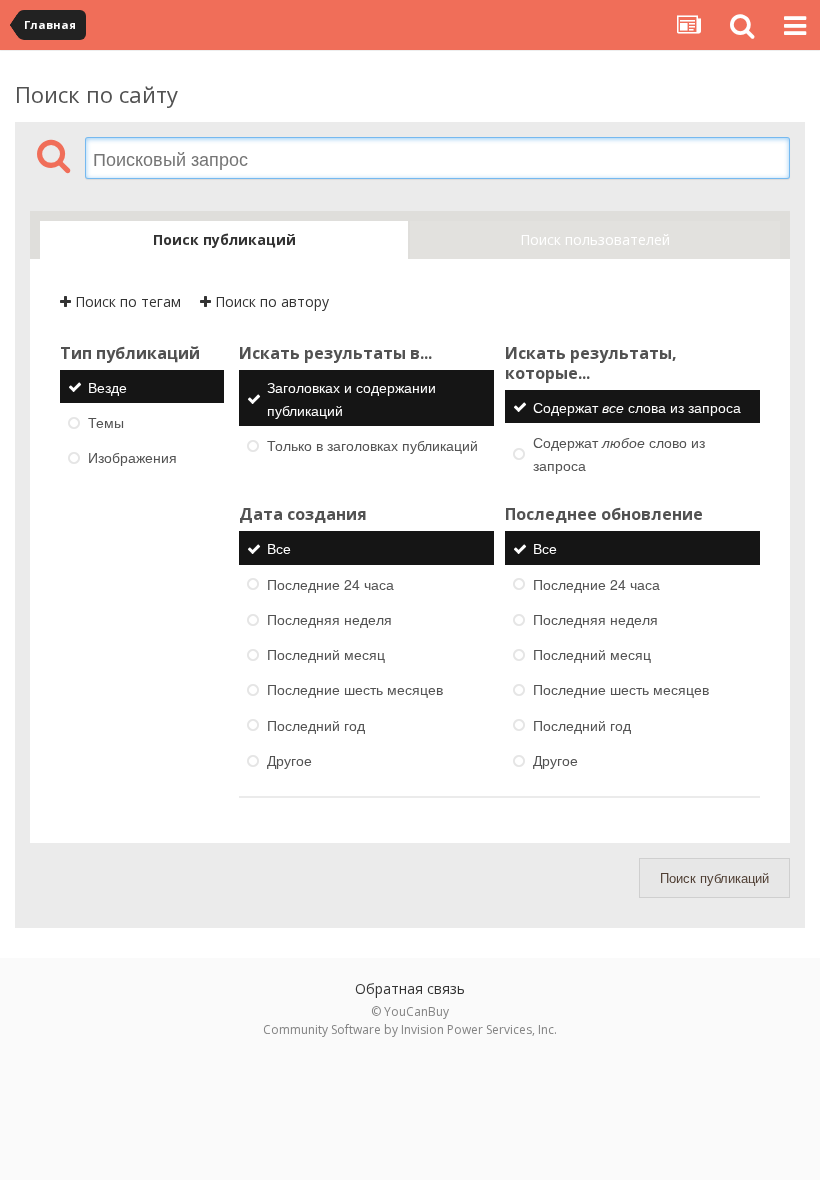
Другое (289, 760)
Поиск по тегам (126, 301)
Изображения (132, 457)
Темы (106, 422)
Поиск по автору (270, 301)
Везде (107, 387)
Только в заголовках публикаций (372, 445)
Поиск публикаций (714, 877)
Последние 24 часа (330, 584)
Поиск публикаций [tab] (224, 239)
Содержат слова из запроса (637, 407)
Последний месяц (326, 654)
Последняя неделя (329, 619)
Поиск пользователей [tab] (595, 239)
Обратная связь (410, 988)
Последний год (316, 725)
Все (279, 549)
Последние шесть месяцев (355, 690)
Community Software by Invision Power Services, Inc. (410, 1029)
